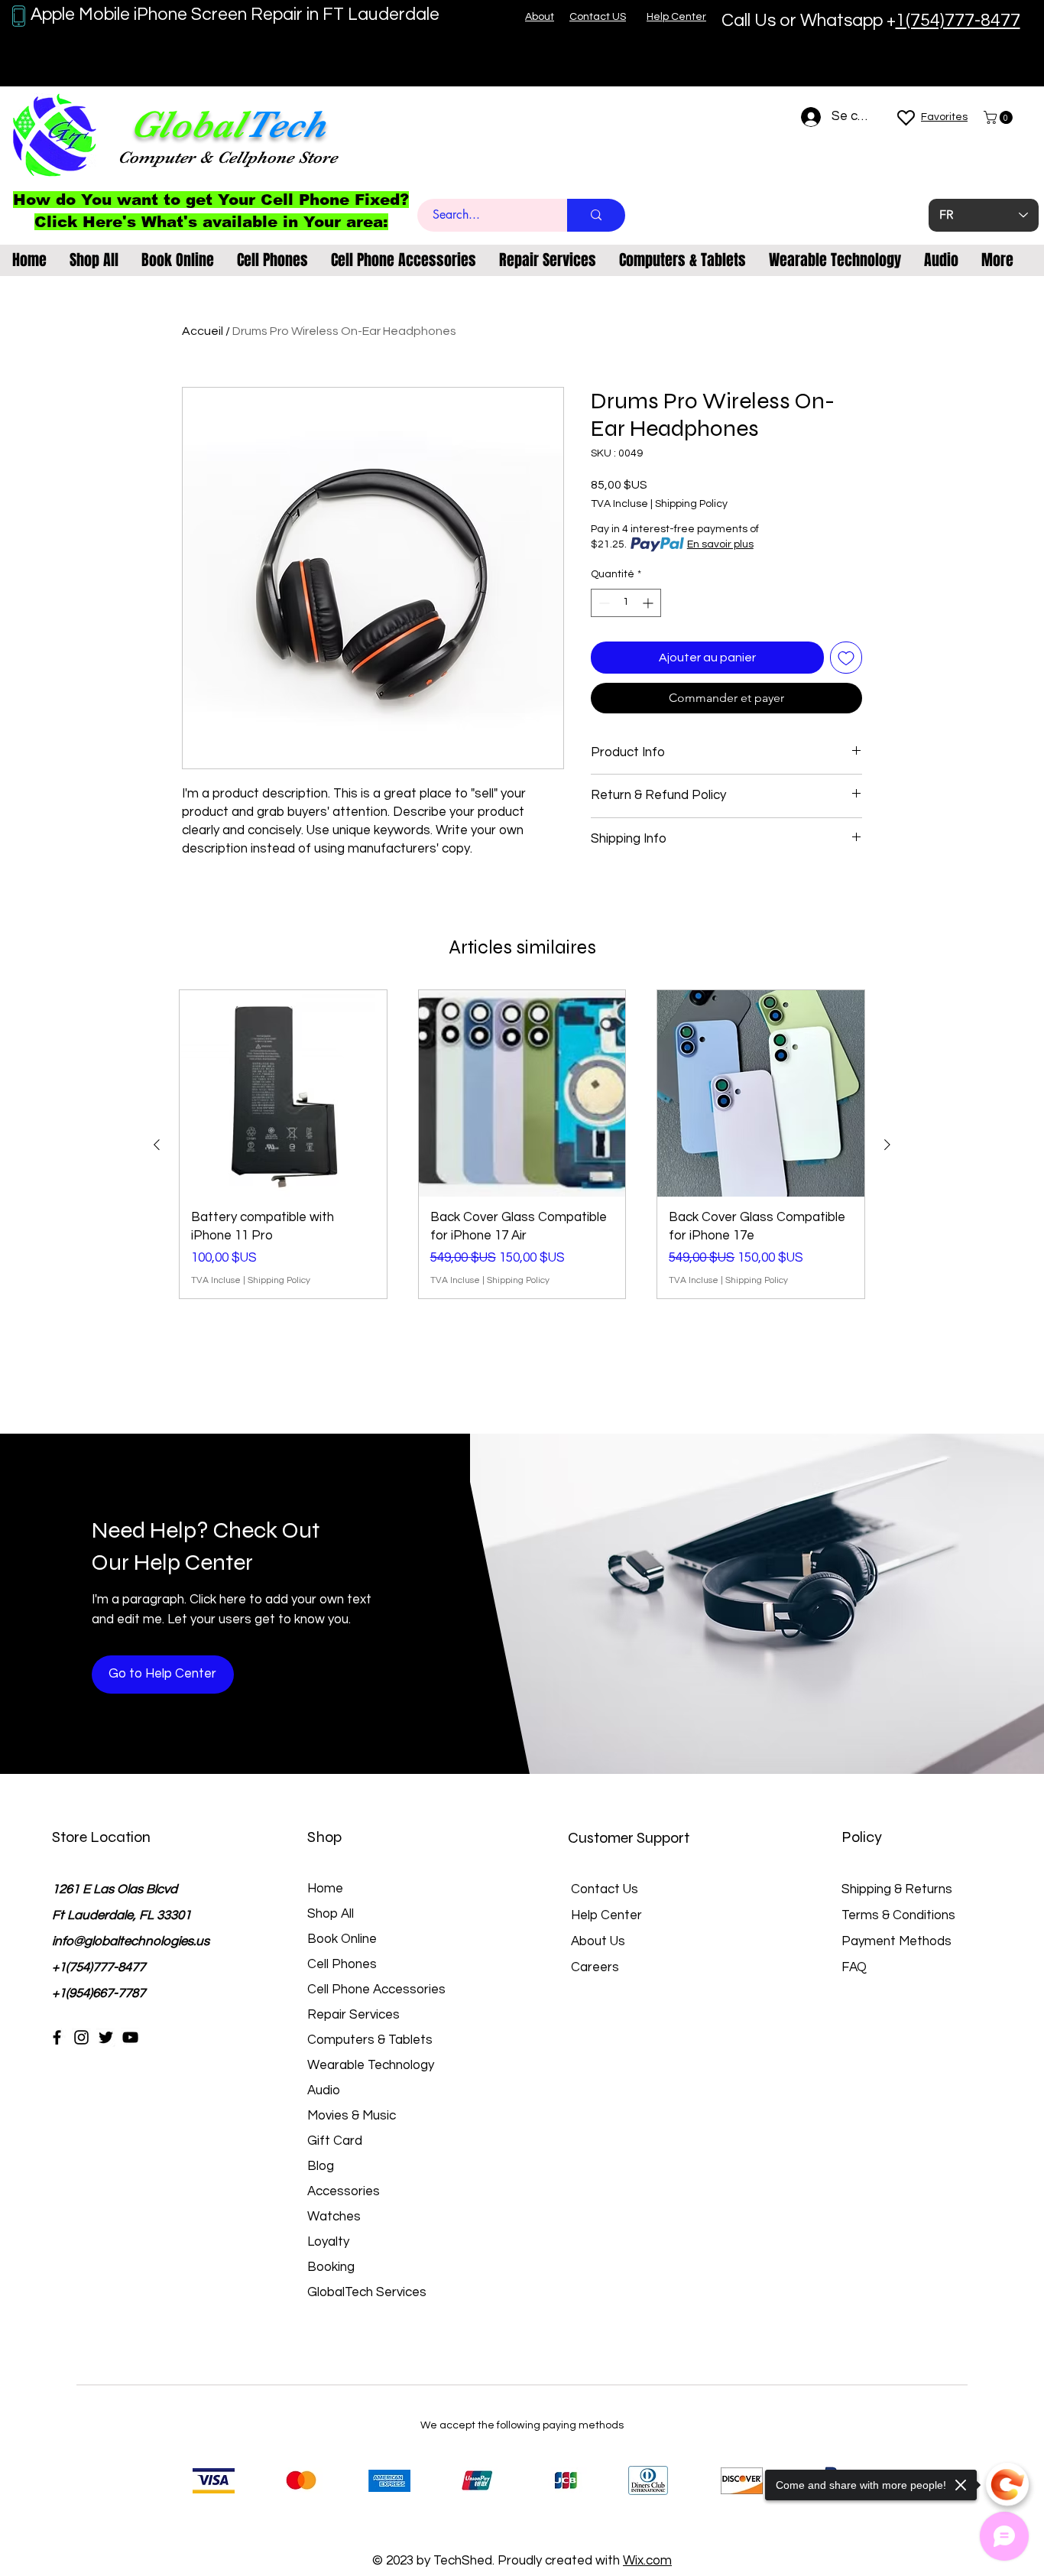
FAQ (854, 1967)
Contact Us (605, 1889)
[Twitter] (106, 2037)
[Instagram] (81, 2037)
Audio (324, 2090)
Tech (285, 124)
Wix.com (647, 2561)
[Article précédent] (157, 1145)
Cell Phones (342, 1964)
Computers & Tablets (370, 2040)
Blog (321, 2166)
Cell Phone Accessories (376, 1990)
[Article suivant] (887, 1145)
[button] (1000, 117)
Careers (595, 1967)
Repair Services (353, 2015)
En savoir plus (720, 544)
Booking (331, 2267)
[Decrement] (603, 603)
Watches (334, 2217)
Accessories (344, 2191)
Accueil (203, 331)
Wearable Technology (371, 2065)
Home (325, 1889)
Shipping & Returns (897, 1889)
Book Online (342, 1939)
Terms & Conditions (898, 1915)
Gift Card (335, 2141)
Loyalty (328, 2242)
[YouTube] (130, 2037)
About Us (598, 1941)
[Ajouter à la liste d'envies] (846, 658)
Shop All (331, 1914)
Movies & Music (352, 2116)
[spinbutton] (626, 603)
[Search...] (596, 215)
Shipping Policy (691, 504)
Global (187, 124)
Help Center (606, 1915)
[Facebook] (57, 2037)
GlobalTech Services (367, 2292)
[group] (522, 1145)
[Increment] (649, 603)
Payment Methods (898, 1941)
